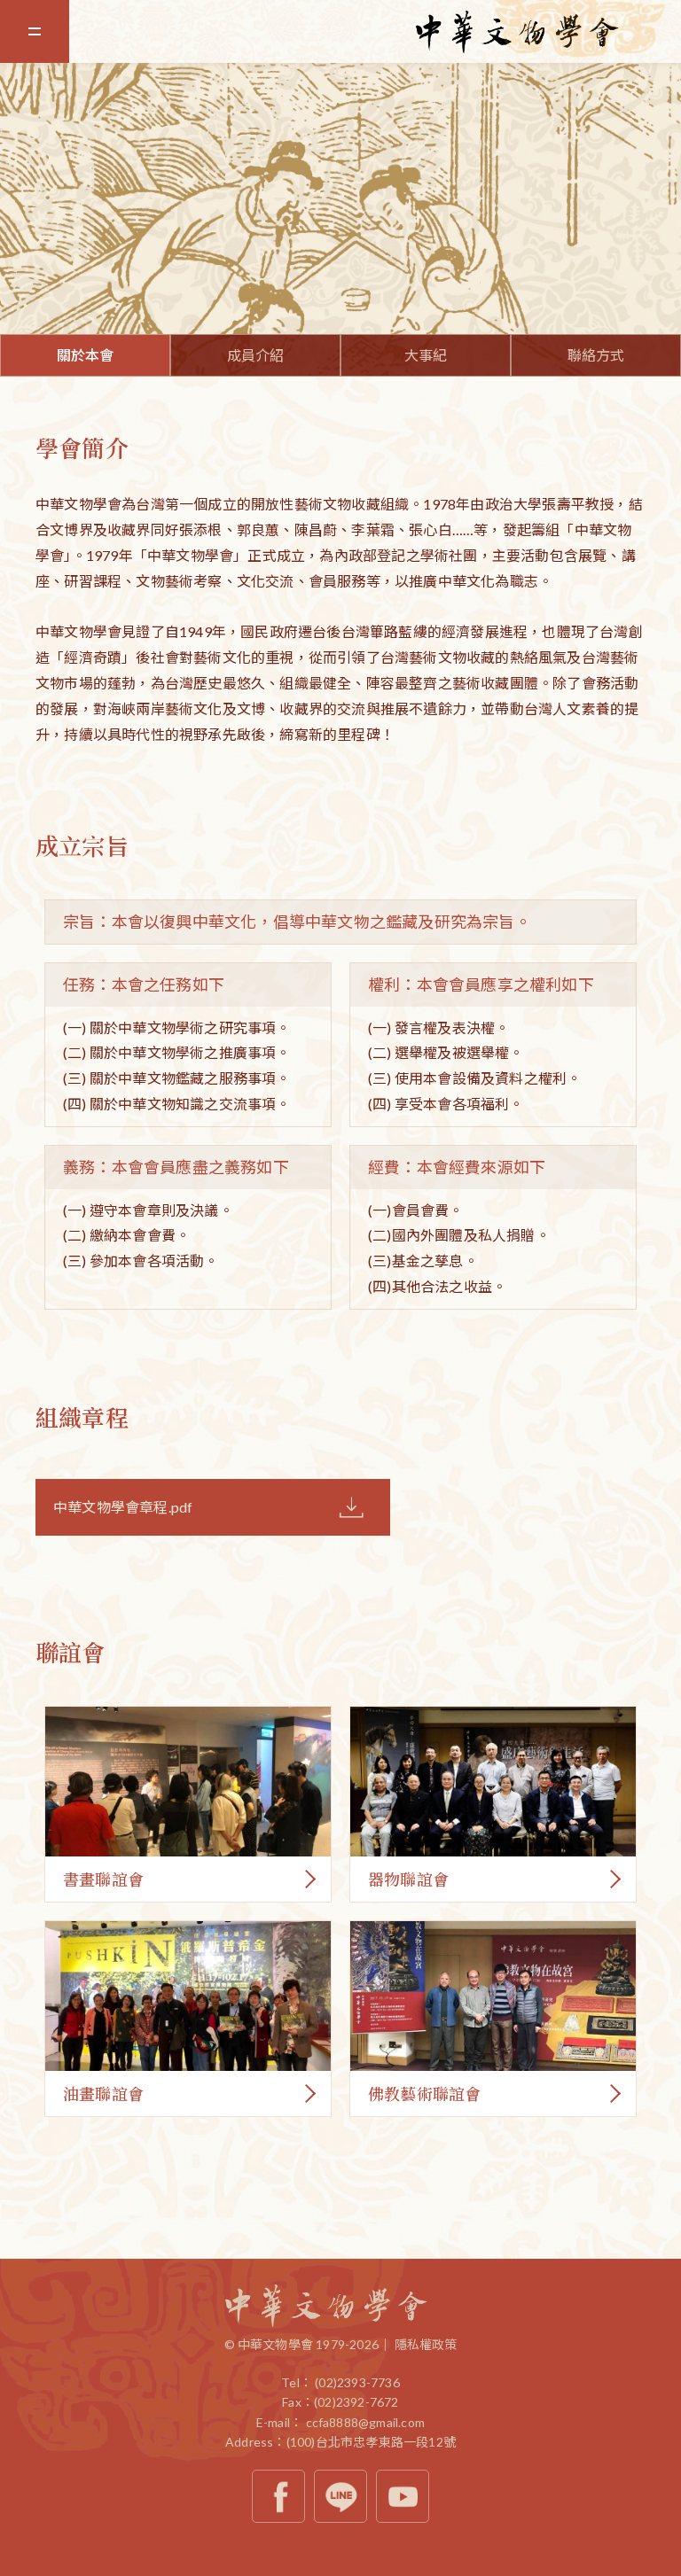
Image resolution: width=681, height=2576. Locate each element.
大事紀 (426, 355)
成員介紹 (256, 355)
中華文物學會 (548, 32)
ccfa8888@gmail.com (366, 2422)
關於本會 (86, 355)
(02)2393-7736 (357, 2382)
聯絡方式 (596, 355)
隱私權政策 (426, 2344)
